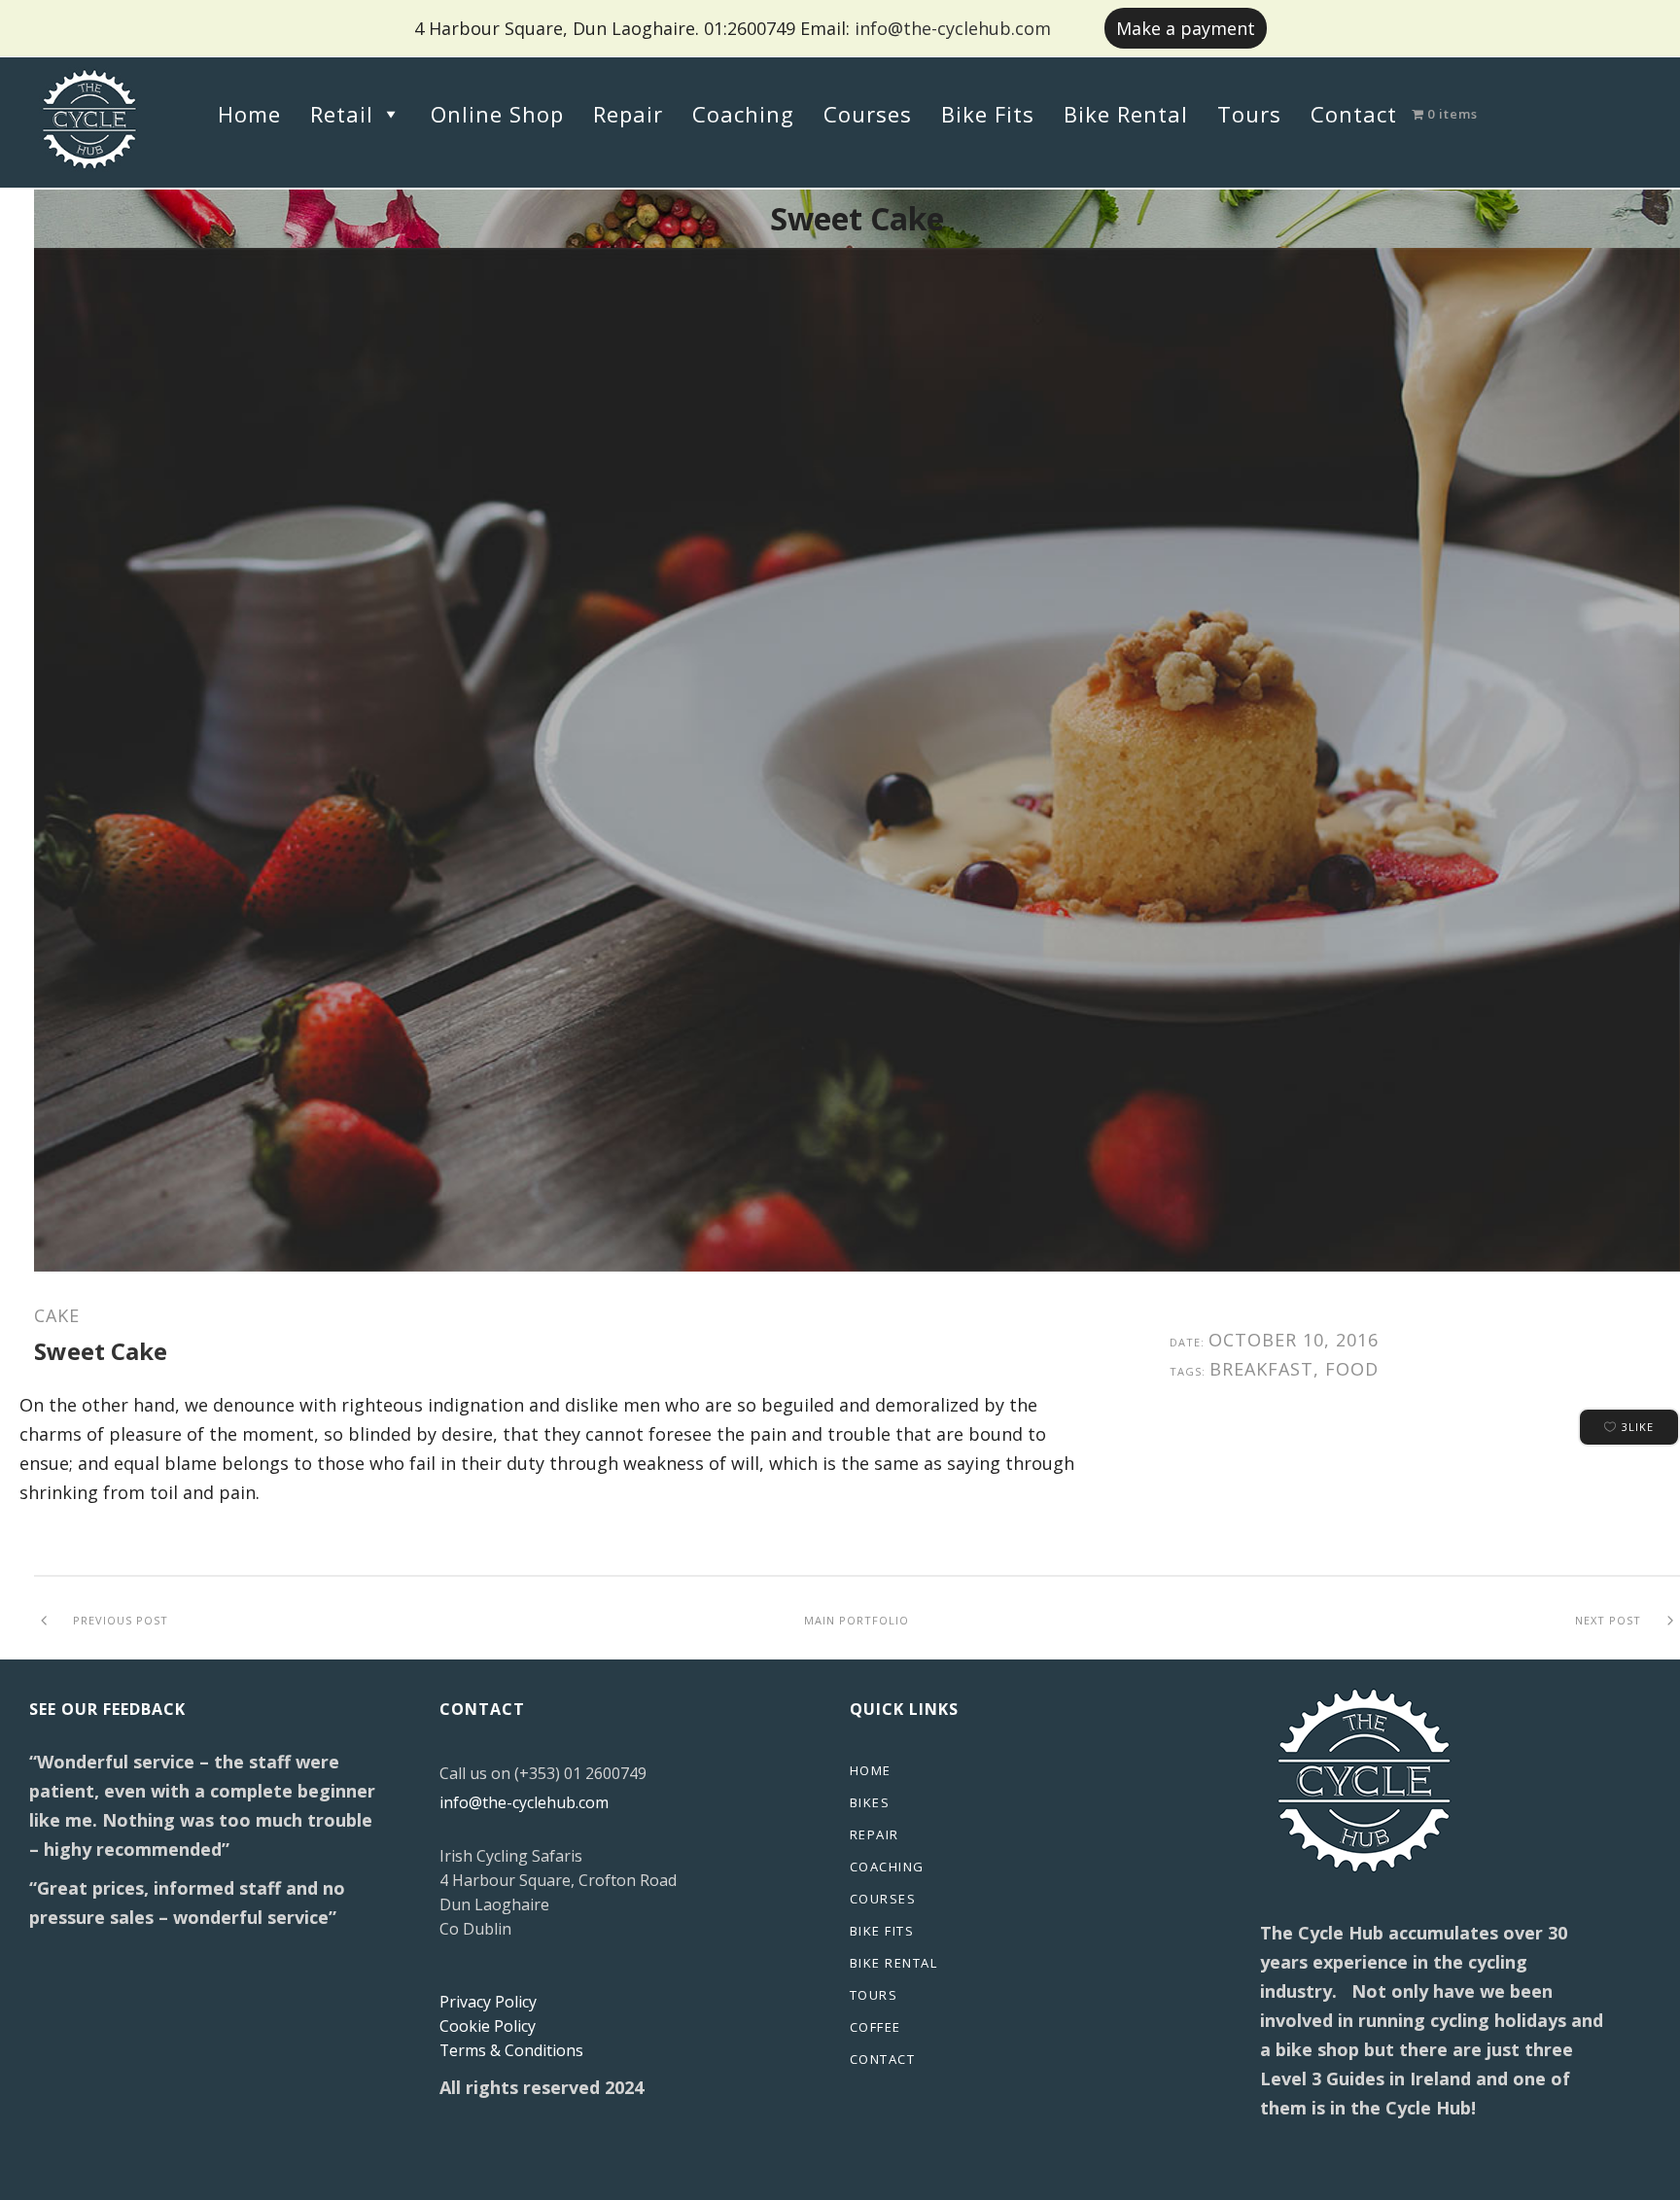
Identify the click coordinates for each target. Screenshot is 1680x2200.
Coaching (743, 114)
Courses (868, 114)
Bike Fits (988, 114)
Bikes (870, 1802)
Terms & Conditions (511, 2050)
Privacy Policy (488, 2002)
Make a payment (1186, 28)
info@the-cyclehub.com (953, 28)
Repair (628, 114)
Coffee (875, 2027)
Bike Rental (1126, 114)
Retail (342, 114)
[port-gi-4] (857, 760)
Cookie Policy (488, 2026)
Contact (1354, 114)
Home (249, 114)
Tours (1249, 114)
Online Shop (497, 114)
